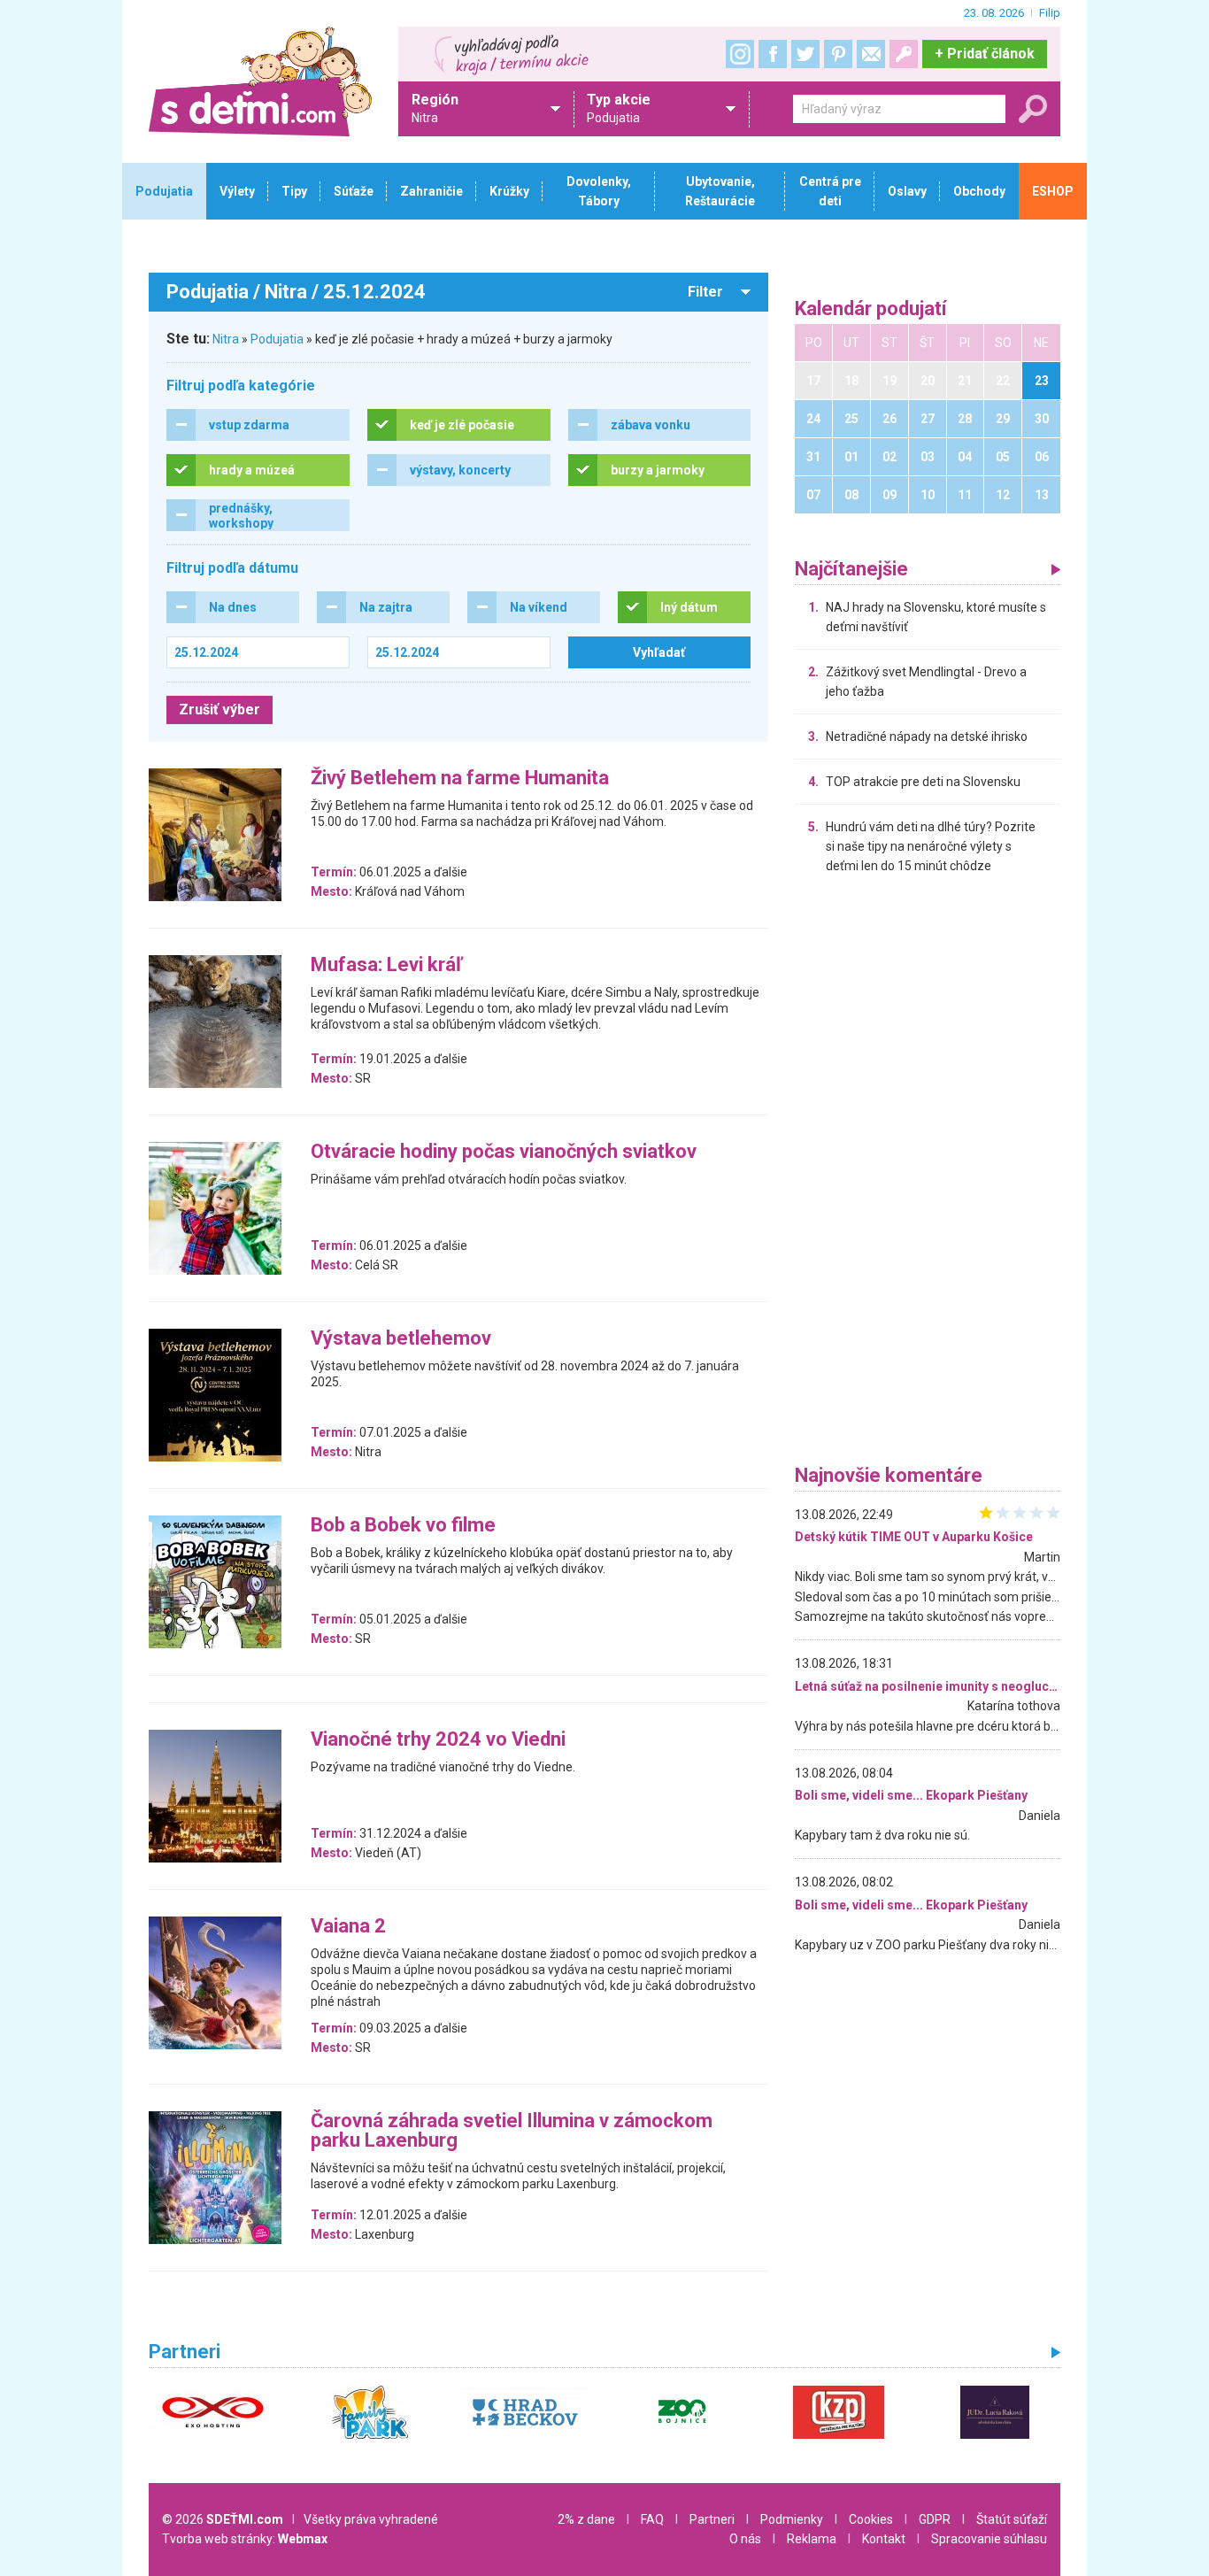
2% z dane (586, 2519)
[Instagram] (740, 54)
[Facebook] (773, 54)
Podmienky (792, 2519)
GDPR (935, 2519)
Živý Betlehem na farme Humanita (460, 779)
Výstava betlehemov (401, 1339)
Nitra (226, 339)
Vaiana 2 (348, 1927)
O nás (745, 2539)
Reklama (812, 2539)
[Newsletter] (871, 54)
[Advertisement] (928, 1174)
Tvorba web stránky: (245, 2539)
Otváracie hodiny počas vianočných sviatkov (504, 1152)
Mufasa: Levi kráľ (386, 965)
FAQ (652, 2519)
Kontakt (884, 2539)
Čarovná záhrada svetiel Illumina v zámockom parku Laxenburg (512, 2131)
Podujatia (277, 339)
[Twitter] (805, 54)
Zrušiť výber (219, 710)
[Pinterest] (838, 54)
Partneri (712, 2519)
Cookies (871, 2519)
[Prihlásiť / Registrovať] (904, 54)
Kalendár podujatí (871, 309)
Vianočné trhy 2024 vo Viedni (438, 1740)
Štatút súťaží (1012, 2519)
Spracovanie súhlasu (989, 2539)
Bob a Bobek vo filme (403, 1526)
